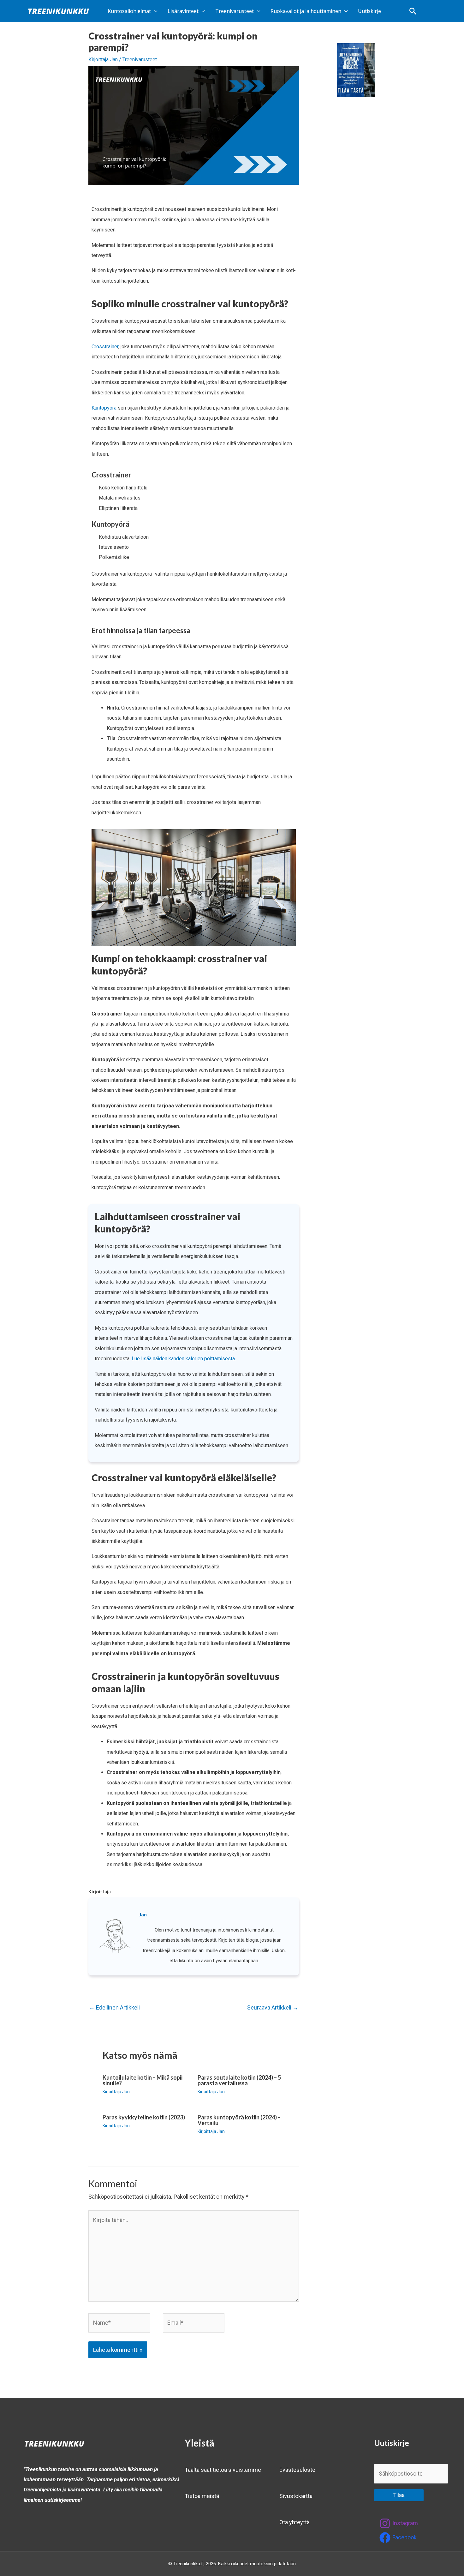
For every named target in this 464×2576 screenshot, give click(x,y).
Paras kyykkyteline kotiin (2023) (144, 2117)
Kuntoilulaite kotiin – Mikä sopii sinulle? (143, 2080)
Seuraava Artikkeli (273, 2007)
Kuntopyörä (104, 408)
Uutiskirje (369, 11)
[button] (413, 11)
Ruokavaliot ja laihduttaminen (306, 11)
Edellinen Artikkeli (114, 2007)
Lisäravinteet (183, 11)
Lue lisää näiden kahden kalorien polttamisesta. (184, 1359)
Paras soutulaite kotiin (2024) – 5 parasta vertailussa (239, 2080)
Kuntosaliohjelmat (129, 11)
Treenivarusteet (235, 11)
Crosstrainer (105, 347)
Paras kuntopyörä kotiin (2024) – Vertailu (239, 2120)
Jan (143, 1914)
